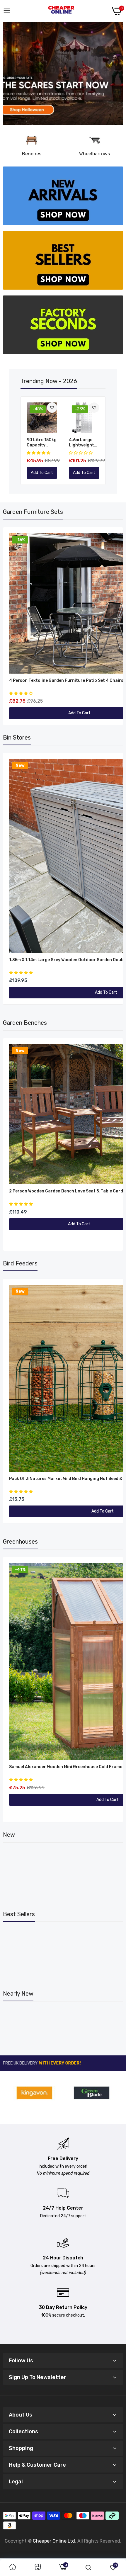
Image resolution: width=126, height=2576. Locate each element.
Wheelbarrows (94, 154)
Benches (32, 154)
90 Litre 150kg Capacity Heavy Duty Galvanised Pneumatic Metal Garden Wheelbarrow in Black (42, 443)
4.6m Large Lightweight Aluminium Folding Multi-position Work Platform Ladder (83, 443)
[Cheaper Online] (61, 11)
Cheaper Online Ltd (54, 2541)
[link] (63, 74)
